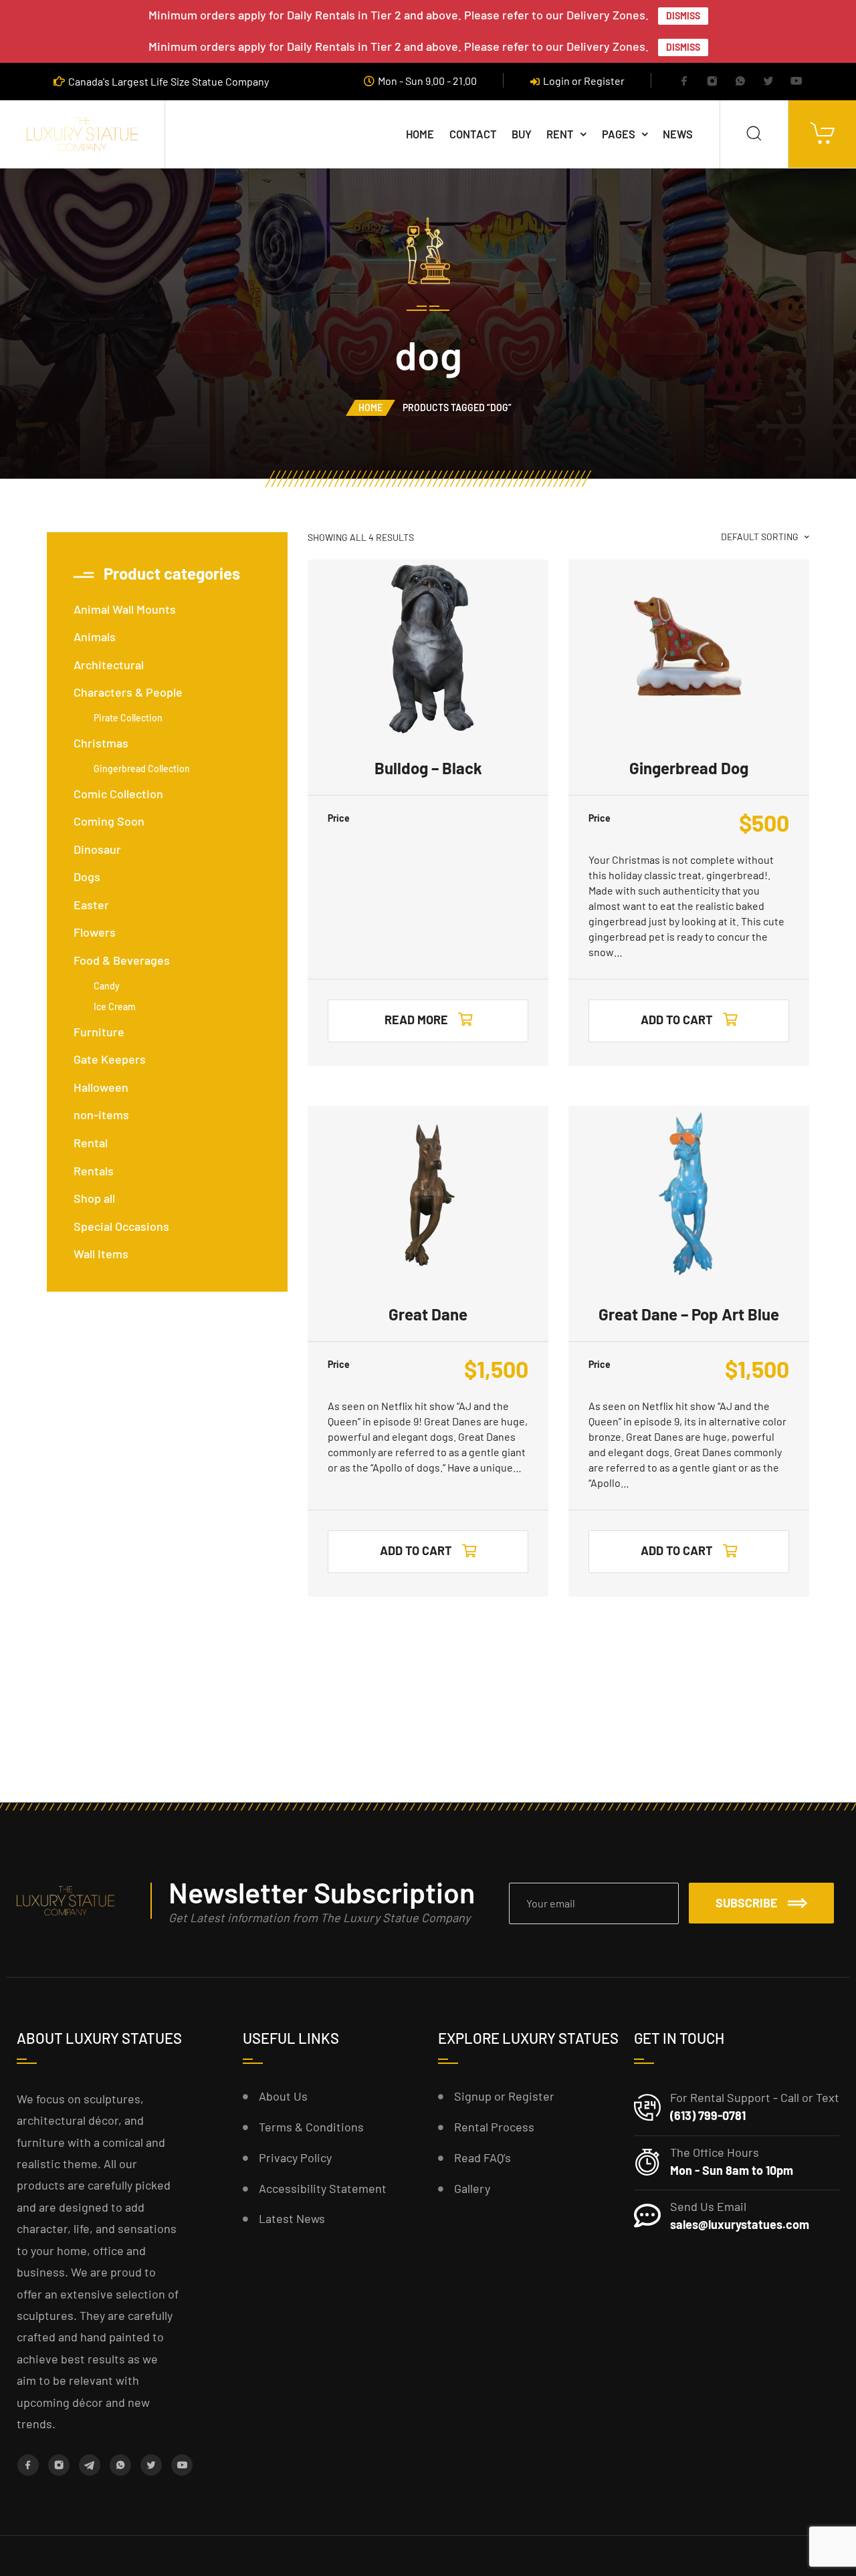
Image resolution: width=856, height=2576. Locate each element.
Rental (91, 1143)
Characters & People (128, 692)
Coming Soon (109, 821)
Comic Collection (118, 794)
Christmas (101, 743)
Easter (91, 905)
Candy (107, 986)
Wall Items (101, 1254)
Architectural (109, 665)
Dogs (87, 876)
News (678, 134)
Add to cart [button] (677, 1020)
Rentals (94, 1171)
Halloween (101, 1087)
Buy (522, 134)
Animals (95, 636)
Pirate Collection (128, 718)
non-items (101, 1115)
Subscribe (747, 1903)
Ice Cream (115, 1007)
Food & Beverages (122, 960)
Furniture (99, 1032)
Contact (473, 134)
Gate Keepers (110, 1059)
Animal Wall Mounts (125, 609)
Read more (416, 1020)
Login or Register (584, 81)
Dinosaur (97, 849)
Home (420, 134)
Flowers (95, 932)
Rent (560, 134)
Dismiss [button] (683, 16)
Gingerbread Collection (142, 769)
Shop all (94, 1198)
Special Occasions (121, 1226)
